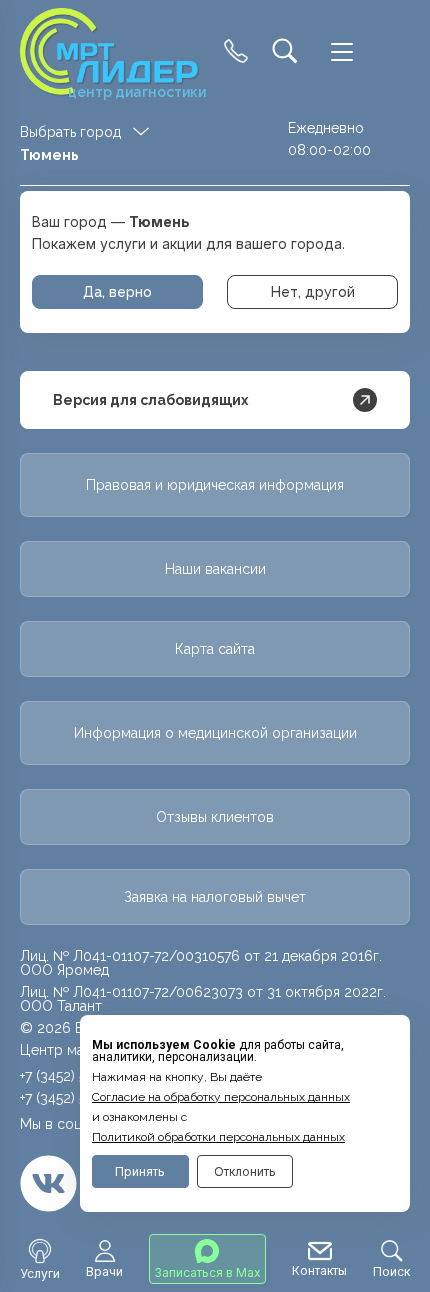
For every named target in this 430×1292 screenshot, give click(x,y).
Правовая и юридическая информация (215, 485)
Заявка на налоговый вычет (215, 897)
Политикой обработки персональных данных (218, 1137)
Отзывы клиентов (215, 817)
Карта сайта (215, 649)
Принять (140, 1171)
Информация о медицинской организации (215, 733)
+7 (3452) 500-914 (76, 1076)
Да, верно (117, 292)
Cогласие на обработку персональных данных (221, 1097)
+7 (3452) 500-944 (77, 1098)
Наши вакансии (215, 569)
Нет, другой (313, 292)
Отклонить (245, 1171)
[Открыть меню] (342, 52)
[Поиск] (285, 52)
